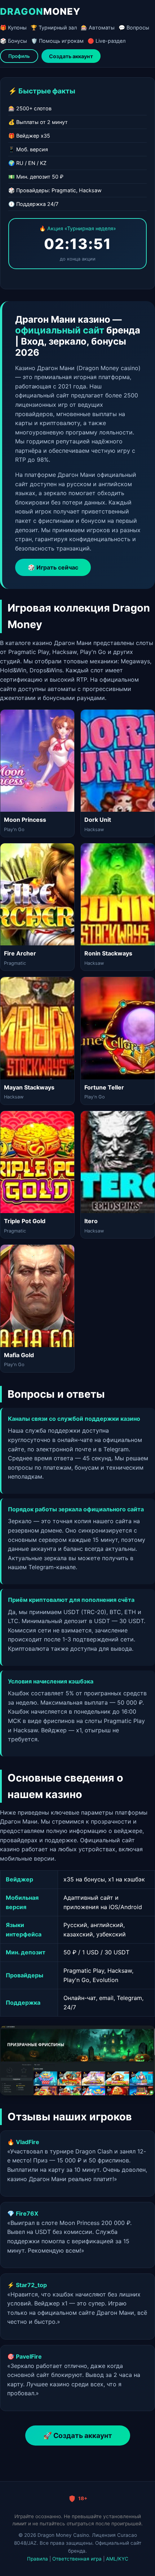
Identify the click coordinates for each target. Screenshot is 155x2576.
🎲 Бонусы (14, 41)
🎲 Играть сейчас (53, 567)
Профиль (19, 56)
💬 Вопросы (134, 27)
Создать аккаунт (71, 56)
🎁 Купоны (13, 27)
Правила (37, 2559)
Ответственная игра (77, 2559)
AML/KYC (117, 2559)
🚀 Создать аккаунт (78, 2436)
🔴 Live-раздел (107, 41)
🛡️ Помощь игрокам (57, 41)
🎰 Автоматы (98, 27)
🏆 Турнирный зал (54, 27)
